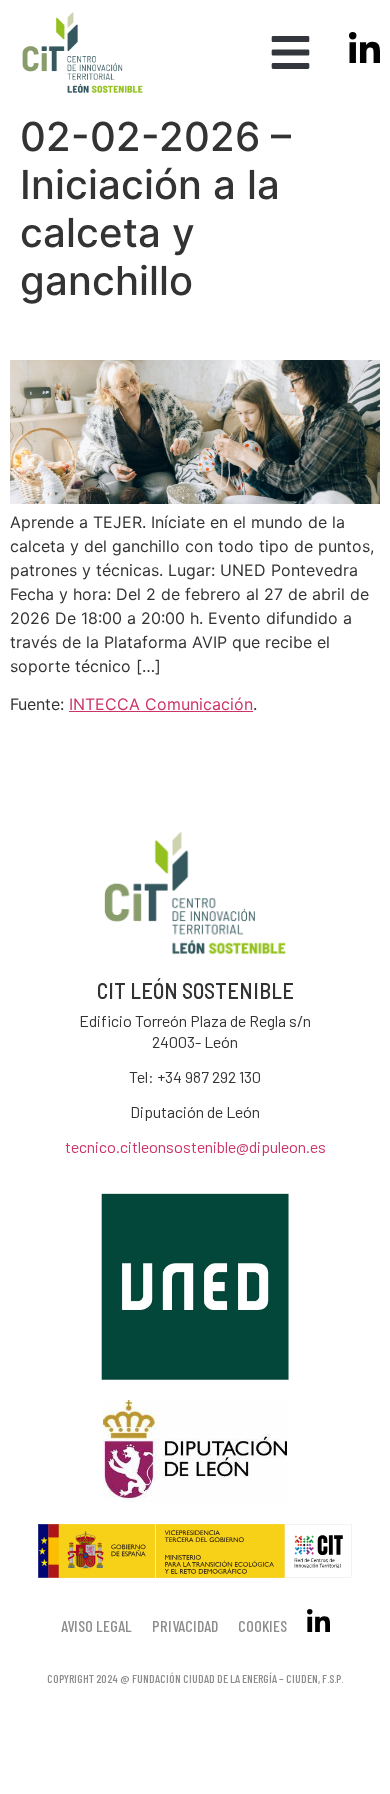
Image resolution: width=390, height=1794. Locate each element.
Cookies (262, 1625)
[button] (290, 52)
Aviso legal (96, 1625)
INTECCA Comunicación (161, 704)
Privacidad (185, 1625)
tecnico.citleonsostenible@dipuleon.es (195, 1146)
